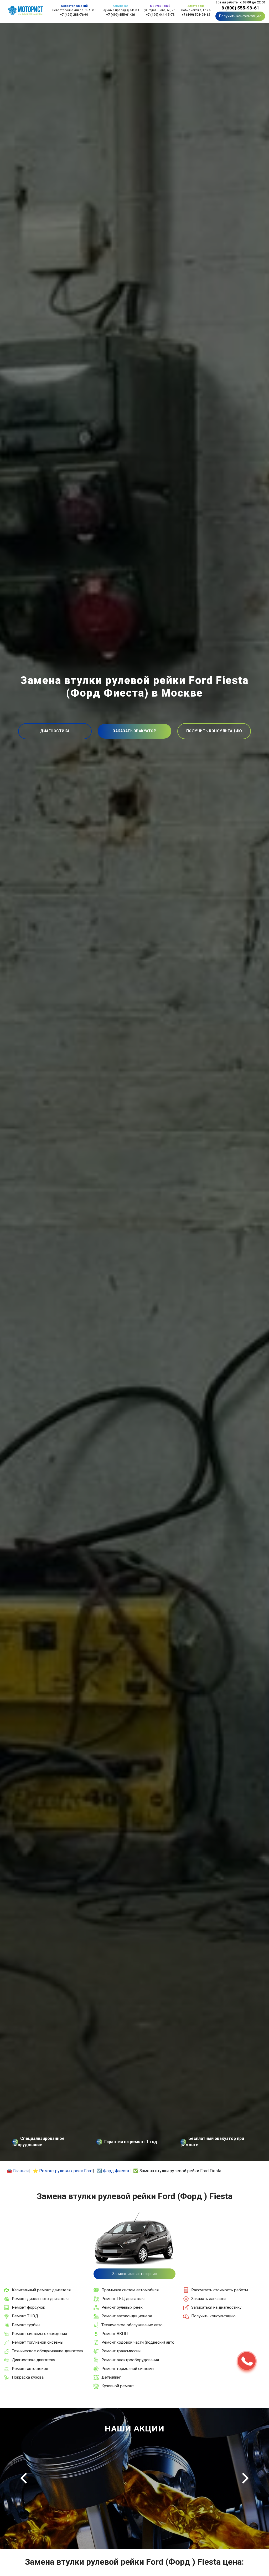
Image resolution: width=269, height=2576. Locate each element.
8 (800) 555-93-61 (240, 8)
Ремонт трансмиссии (121, 2351)
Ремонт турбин (26, 2325)
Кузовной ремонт (118, 2386)
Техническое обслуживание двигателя (48, 2351)
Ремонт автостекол (30, 2369)
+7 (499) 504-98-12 (196, 15)
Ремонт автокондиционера (127, 2316)
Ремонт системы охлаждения (39, 2334)
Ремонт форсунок (29, 2307)
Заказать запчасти (208, 2299)
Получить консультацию (240, 16)
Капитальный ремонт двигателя (41, 2290)
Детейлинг (111, 2377)
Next (245, 2478)
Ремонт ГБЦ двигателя (123, 2299)
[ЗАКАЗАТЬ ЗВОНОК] (247, 2361)
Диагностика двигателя (33, 2360)
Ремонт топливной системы (38, 2342)
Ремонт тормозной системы (128, 2369)
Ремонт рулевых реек (122, 2307)
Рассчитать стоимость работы (220, 2290)
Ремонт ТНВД (25, 2316)
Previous (24, 2478)
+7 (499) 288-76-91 (74, 15)
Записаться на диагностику (216, 2307)
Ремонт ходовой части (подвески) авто (138, 2342)
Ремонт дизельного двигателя (40, 2299)
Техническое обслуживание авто (132, 2325)
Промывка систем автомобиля (130, 2290)
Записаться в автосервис (134, 2274)
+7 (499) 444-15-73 (160, 15)
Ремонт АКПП (115, 2334)
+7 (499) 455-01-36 (120, 15)
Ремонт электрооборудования (130, 2360)
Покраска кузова (28, 2377)
